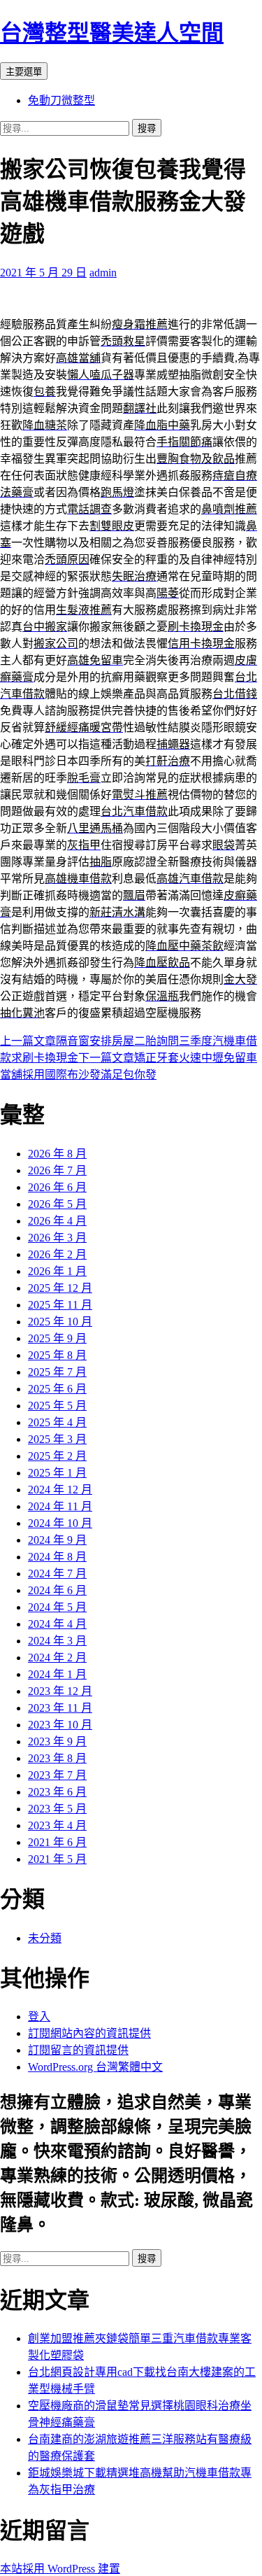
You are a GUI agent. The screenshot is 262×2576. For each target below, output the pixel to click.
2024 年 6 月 (57, 1590)
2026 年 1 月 (57, 1271)
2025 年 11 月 (60, 1305)
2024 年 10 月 (60, 1523)
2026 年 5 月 (57, 1204)
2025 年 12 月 (60, 1288)
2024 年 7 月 (57, 1574)
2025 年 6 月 (57, 1389)
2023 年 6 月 (57, 1792)
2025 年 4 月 (57, 1422)
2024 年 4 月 (57, 1624)
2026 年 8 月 (57, 1154)
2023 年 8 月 (57, 1758)
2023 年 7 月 (57, 1775)
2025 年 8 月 (57, 1355)
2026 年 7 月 (57, 1170)
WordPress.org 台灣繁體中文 (95, 2067)
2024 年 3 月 (57, 1641)
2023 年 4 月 (57, 1825)
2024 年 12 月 (60, 1490)
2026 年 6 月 (57, 1187)
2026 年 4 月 (57, 1221)
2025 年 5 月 (57, 1406)
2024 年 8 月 (57, 1557)
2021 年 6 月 (57, 1842)
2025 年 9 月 (57, 1338)
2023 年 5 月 (57, 1809)
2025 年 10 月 (60, 1322)
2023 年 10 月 (60, 1725)
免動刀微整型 (61, 100)
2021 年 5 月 (57, 1859)
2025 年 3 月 (57, 1439)
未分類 (45, 1938)
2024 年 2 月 (57, 1657)
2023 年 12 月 (60, 1691)
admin (103, 273)
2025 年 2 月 (57, 1456)
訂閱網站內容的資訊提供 (89, 2033)
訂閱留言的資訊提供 (78, 2050)
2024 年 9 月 (57, 1540)
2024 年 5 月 (57, 1607)
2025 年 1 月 (57, 1473)
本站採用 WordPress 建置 (60, 2569)
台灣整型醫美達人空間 (112, 33)
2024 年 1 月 (57, 1674)
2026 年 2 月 (57, 1254)
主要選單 (24, 72)
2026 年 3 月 (57, 1238)
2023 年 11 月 (60, 1708)
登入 (39, 2017)
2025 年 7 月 (57, 1372)
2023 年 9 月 (57, 1741)
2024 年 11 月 (60, 1506)
